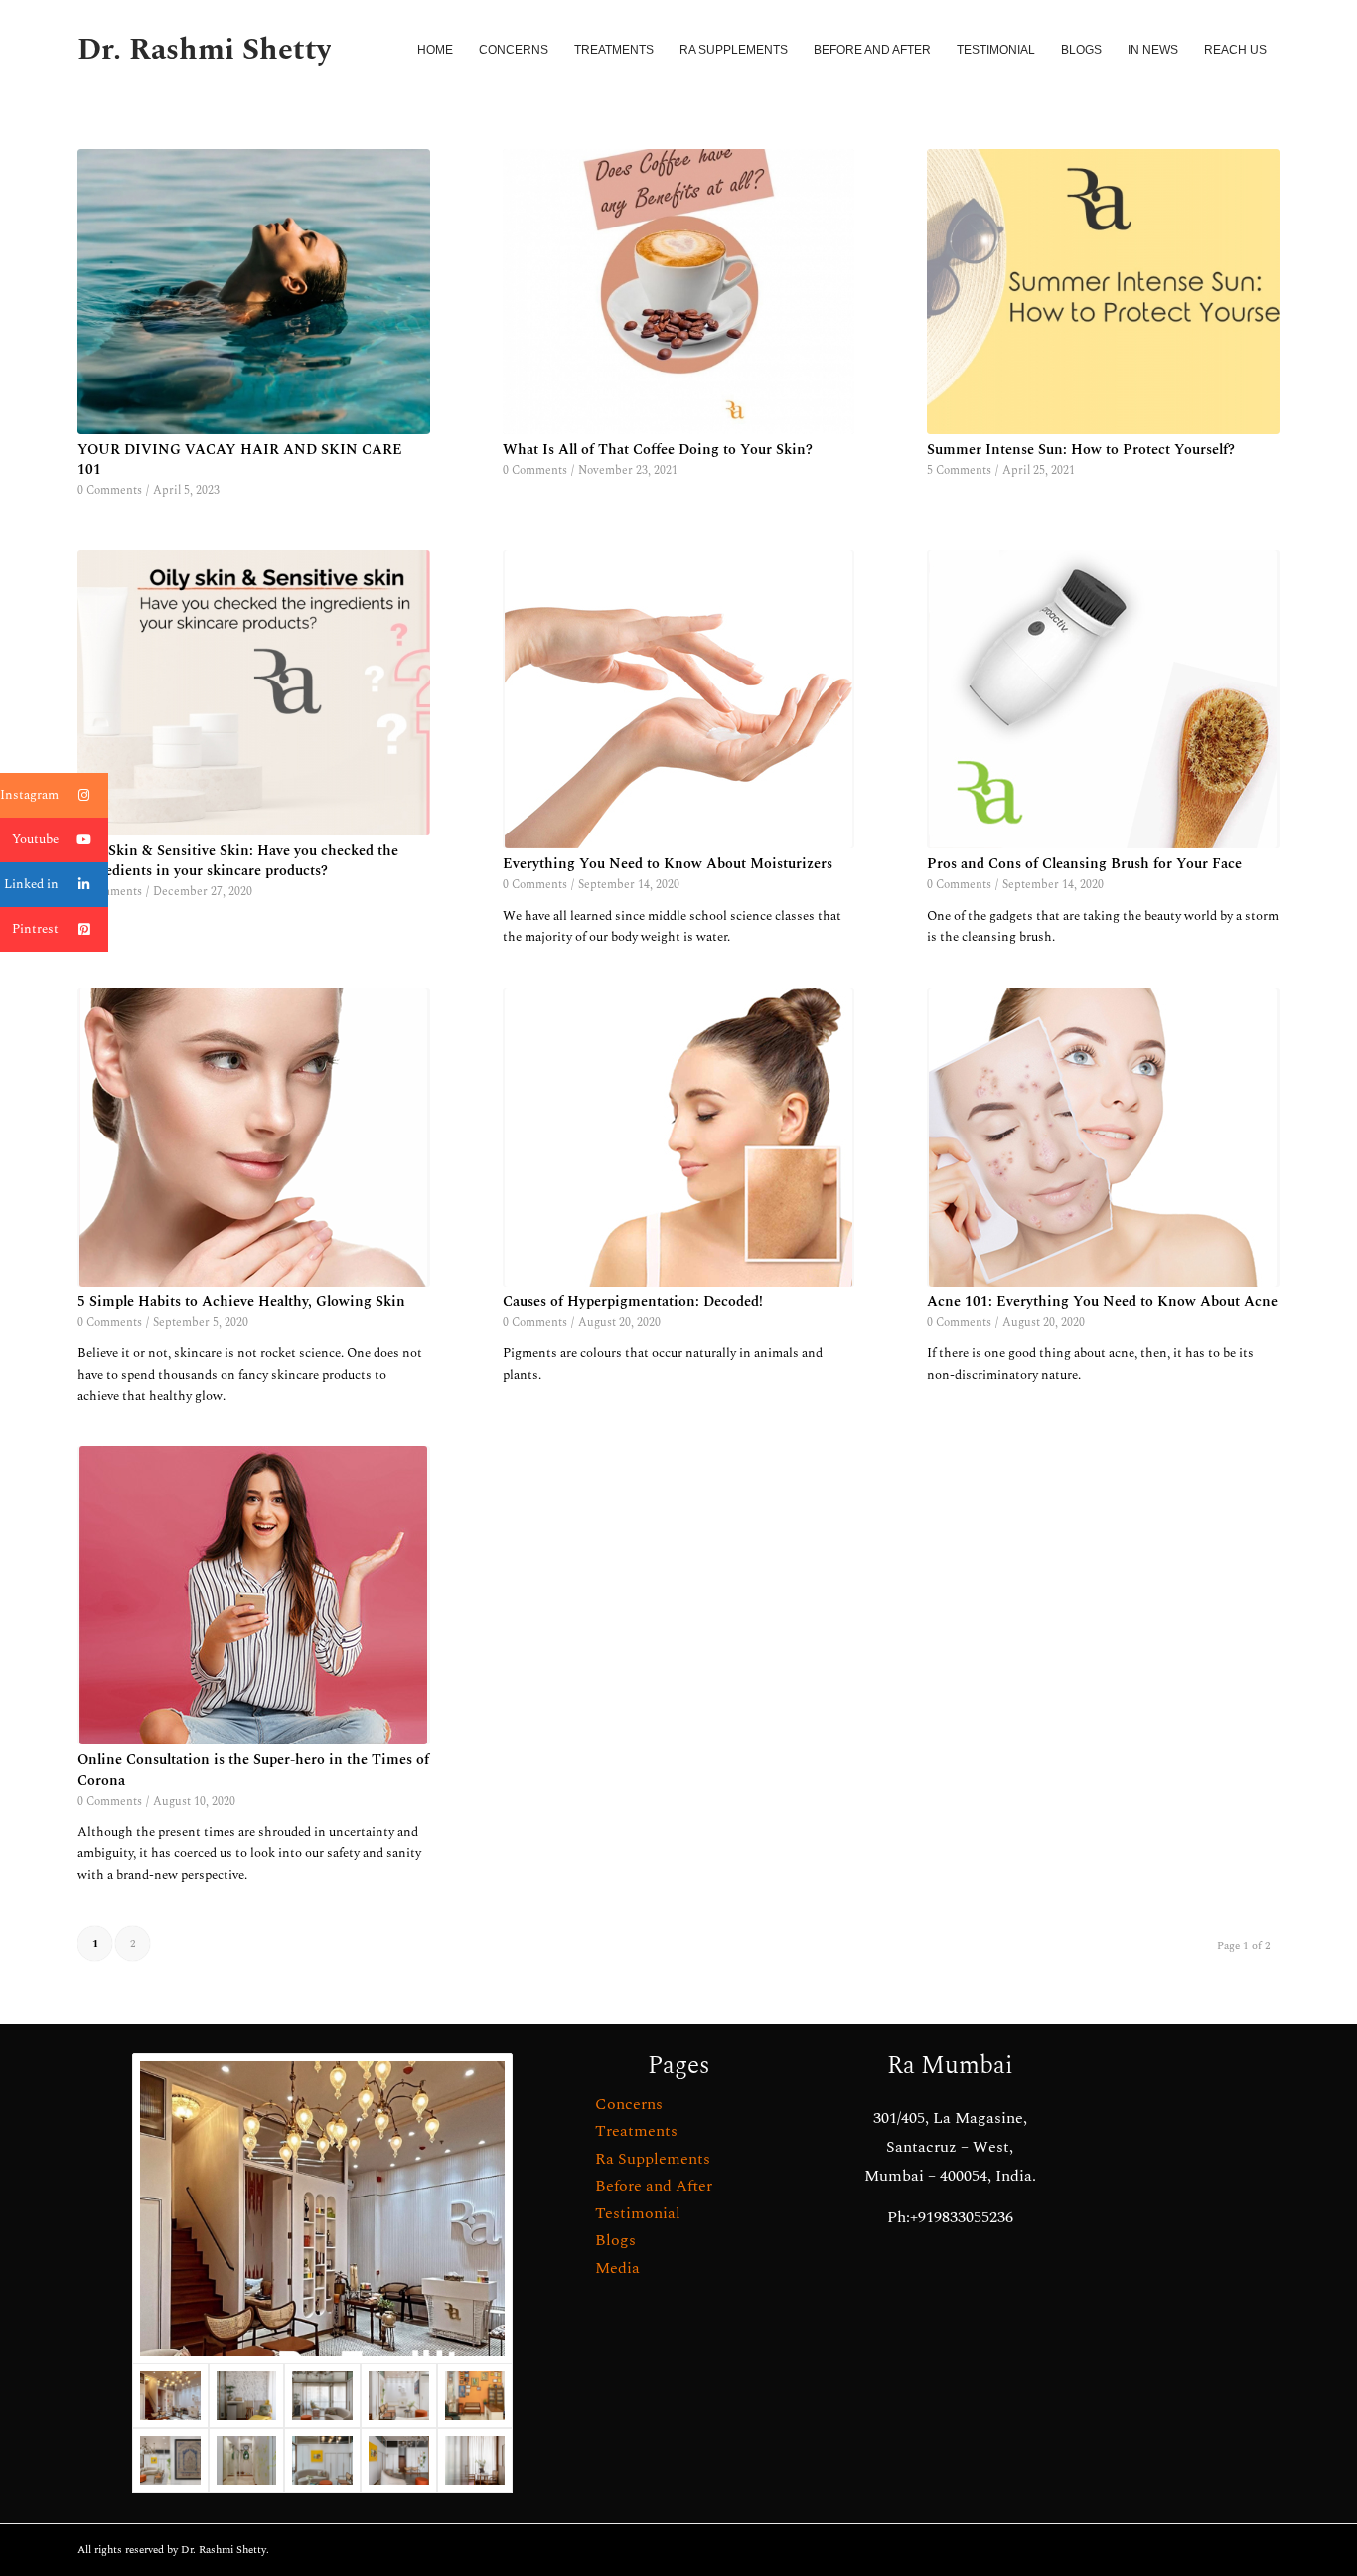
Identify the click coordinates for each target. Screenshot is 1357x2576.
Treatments (636, 2131)
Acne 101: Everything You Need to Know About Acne (1102, 1302)
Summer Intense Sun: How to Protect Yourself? (1081, 450)
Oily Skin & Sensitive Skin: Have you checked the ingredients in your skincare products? (238, 861)
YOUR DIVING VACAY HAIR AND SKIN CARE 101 (240, 460)
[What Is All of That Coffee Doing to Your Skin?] (679, 292)
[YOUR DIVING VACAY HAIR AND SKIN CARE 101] (254, 292)
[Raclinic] (322, 2209)
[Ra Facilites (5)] (475, 2396)
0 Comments (110, 490)
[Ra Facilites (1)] (399, 2460)
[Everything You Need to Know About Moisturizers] (679, 699)
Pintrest (35, 929)
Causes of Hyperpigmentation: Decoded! (633, 1302)
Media (617, 2268)
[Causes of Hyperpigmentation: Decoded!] (679, 1137)
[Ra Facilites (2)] (247, 2460)
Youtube (35, 839)
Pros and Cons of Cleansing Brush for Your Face (1084, 864)
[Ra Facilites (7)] (322, 2396)
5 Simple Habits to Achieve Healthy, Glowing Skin (241, 1302)
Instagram (29, 795)
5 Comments (959, 470)
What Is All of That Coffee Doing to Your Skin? (658, 450)
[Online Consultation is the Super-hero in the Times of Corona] (254, 1595)
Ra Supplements (653, 2159)
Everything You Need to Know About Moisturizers (668, 864)
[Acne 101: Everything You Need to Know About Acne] (1103, 1137)
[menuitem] (435, 50)
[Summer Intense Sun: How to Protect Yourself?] (1103, 292)
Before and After (654, 2186)
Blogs (615, 2240)
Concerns (629, 2104)
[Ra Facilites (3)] (170, 2460)
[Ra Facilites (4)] (322, 2460)
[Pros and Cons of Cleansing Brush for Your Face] (1103, 699)
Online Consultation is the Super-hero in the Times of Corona (253, 1770)
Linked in (31, 884)
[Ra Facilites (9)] (475, 2460)
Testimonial (638, 2213)
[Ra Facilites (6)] (399, 2396)
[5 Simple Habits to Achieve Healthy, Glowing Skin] (254, 1137)
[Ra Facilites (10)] (247, 2396)
